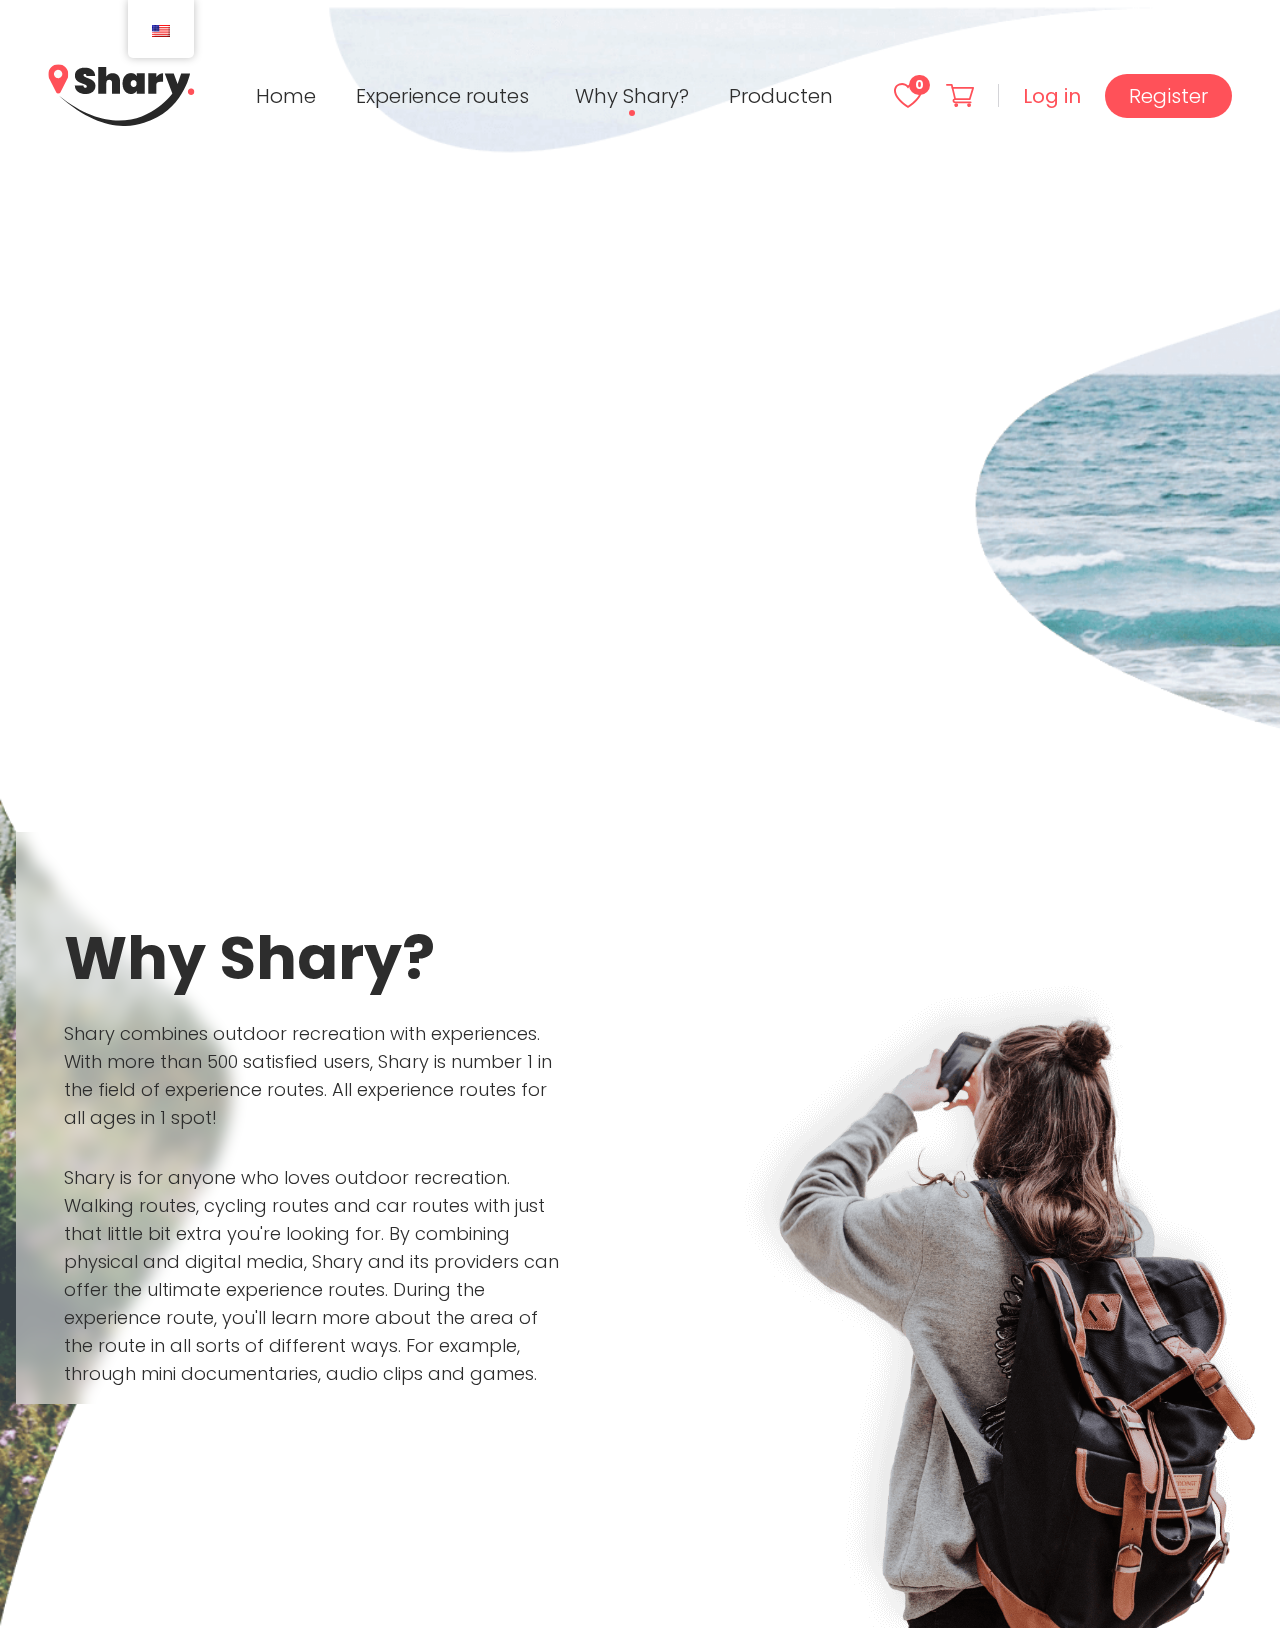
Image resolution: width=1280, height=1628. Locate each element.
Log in (1052, 96)
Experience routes (442, 96)
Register (1168, 96)
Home (286, 96)
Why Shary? (632, 96)
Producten (781, 96)
